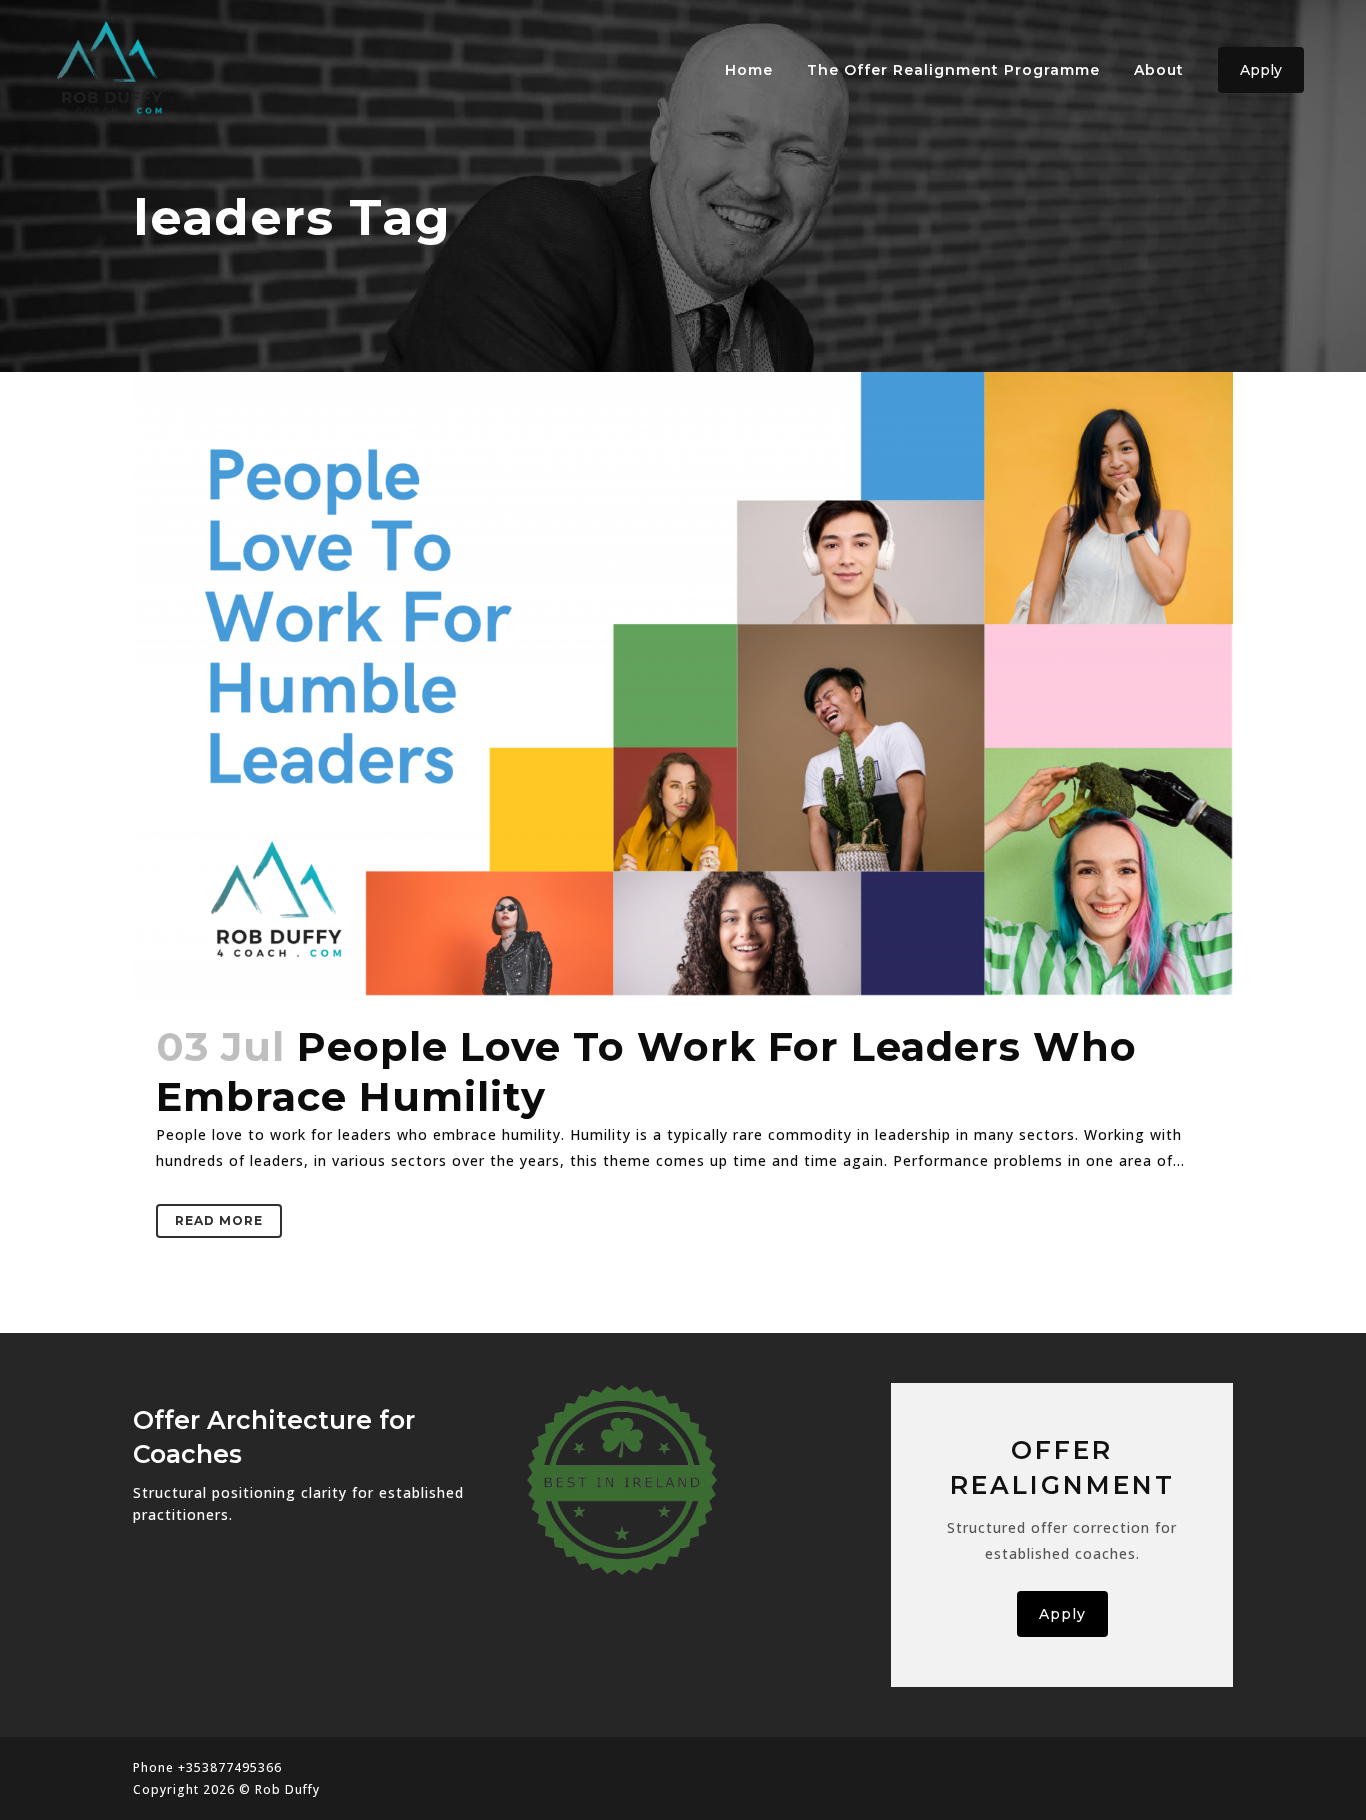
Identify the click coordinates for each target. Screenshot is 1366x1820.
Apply (1261, 70)
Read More (219, 1220)
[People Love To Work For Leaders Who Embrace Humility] (683, 685)
